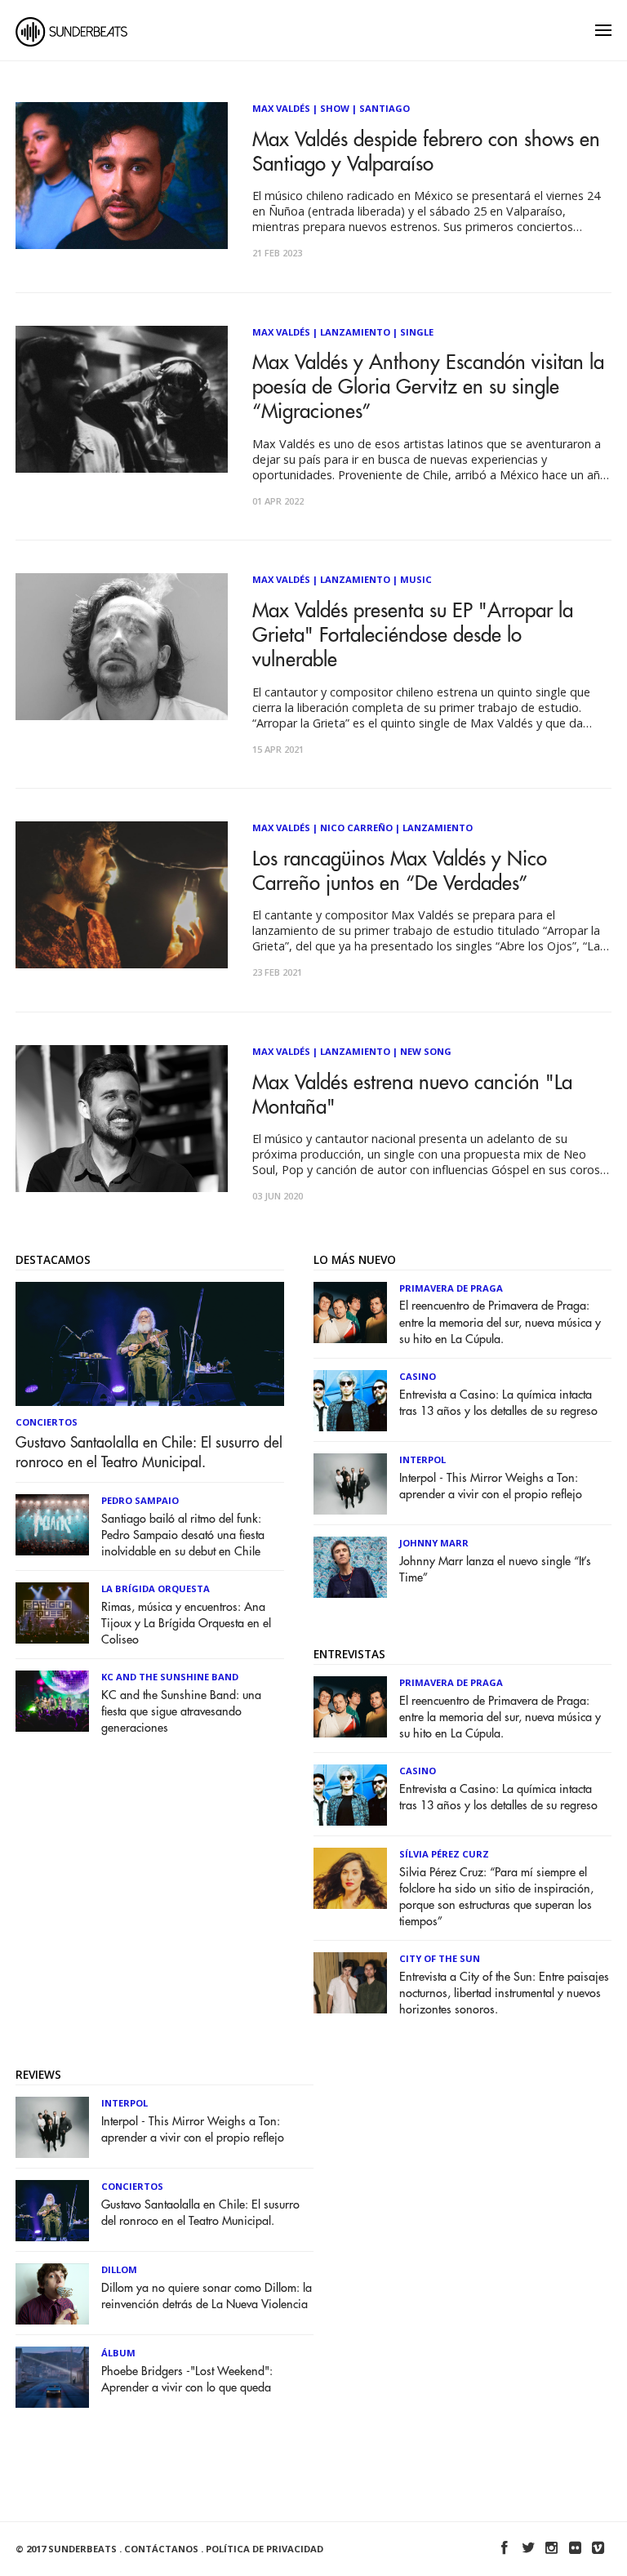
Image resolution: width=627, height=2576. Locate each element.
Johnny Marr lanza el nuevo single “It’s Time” (495, 1570)
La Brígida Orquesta (156, 1588)
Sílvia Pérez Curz (444, 1854)
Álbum (118, 2353)
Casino (418, 1376)
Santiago (385, 108)
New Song (426, 1051)
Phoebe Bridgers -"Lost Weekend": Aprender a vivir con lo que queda (187, 2380)
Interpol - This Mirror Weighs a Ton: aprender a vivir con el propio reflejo (491, 1486)
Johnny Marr (434, 1543)
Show (335, 108)
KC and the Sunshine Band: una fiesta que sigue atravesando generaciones (181, 1712)
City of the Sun (440, 1958)
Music (416, 579)
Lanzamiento (355, 332)
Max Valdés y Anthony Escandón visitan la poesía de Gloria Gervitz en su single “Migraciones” (428, 387)
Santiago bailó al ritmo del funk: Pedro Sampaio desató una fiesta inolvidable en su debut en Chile (183, 1535)
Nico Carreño (356, 828)
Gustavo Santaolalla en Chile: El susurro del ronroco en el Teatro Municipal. (149, 1453)
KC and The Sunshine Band (170, 1677)
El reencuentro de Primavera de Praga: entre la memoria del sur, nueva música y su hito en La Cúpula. (500, 1322)
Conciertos (47, 1422)
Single (417, 332)
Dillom (119, 2269)
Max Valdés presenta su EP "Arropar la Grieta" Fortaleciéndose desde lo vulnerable (413, 635)
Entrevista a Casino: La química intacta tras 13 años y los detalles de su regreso (498, 1403)
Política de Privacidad (265, 2549)
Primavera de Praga (451, 1288)
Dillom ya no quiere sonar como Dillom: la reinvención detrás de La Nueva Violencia (207, 2296)
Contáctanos (161, 2549)
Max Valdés (281, 108)
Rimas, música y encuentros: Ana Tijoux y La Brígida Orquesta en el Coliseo (186, 1624)
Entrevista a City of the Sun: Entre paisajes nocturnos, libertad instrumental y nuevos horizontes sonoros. (504, 1993)
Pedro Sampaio (140, 1500)
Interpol (422, 1459)
